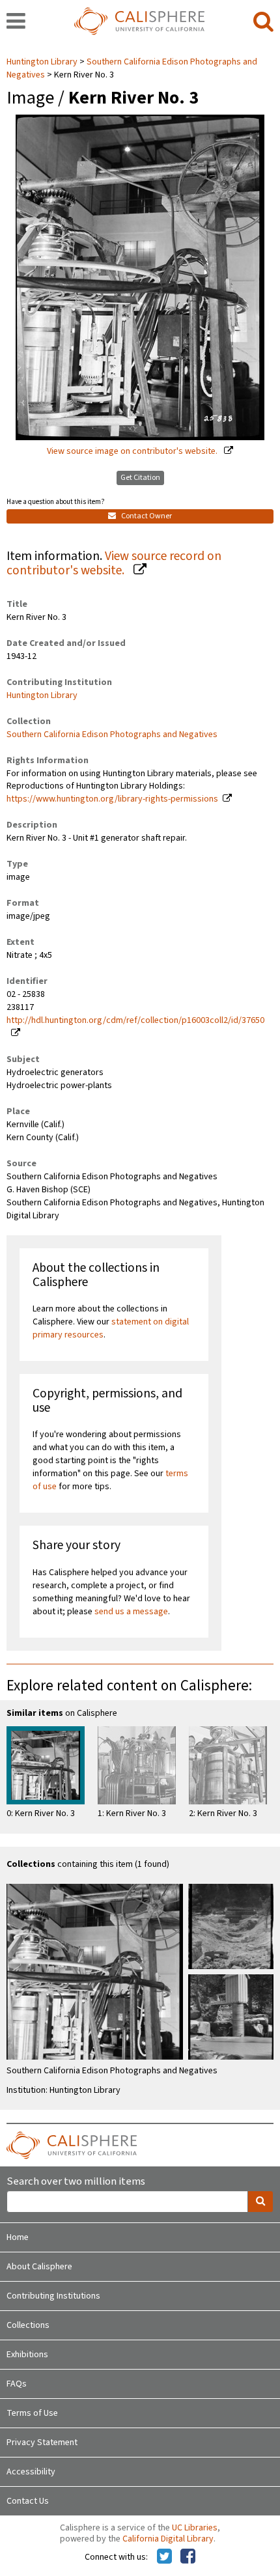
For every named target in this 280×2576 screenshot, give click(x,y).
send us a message (131, 1612)
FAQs (17, 2384)
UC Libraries (195, 2528)
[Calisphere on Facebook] (188, 2557)
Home (18, 2237)
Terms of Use (32, 2413)
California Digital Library (168, 2539)
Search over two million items (76, 2182)
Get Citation (140, 478)
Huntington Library (43, 62)
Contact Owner (146, 516)
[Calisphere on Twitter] (164, 2557)
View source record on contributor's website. (114, 564)
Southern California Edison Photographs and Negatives (132, 68)
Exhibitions (27, 2355)
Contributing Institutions (53, 2296)
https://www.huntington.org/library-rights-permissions (112, 799)
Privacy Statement (42, 2443)
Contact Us (28, 2501)
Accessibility (31, 2472)
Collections (28, 2325)
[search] (263, 22)
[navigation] (16, 22)
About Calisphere (39, 2267)
